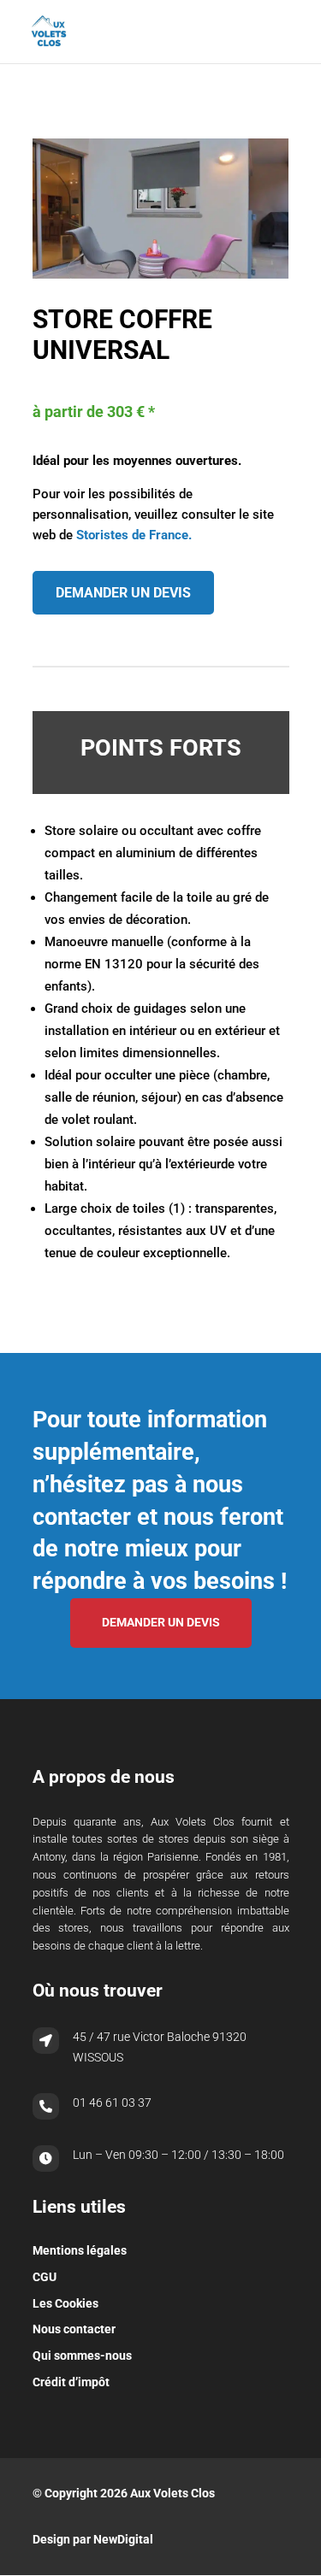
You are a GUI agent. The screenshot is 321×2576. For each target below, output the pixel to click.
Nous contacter (74, 2329)
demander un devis (123, 593)
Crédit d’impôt (71, 2382)
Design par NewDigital (93, 2539)
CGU (45, 2277)
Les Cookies (65, 2303)
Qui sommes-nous (82, 2355)
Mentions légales (80, 2250)
